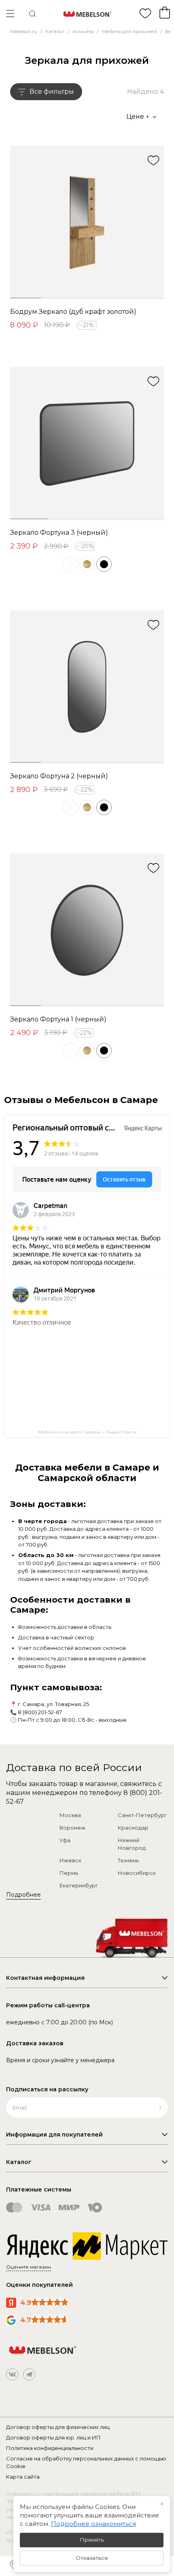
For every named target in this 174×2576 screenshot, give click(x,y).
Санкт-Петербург (142, 1815)
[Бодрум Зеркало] (87, 223)
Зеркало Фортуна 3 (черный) (59, 533)
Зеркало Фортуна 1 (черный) (58, 1019)
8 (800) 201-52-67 (40, 1712)
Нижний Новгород (132, 1844)
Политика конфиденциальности (50, 2448)
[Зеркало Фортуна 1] (87, 930)
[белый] (70, 564)
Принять (92, 2540)
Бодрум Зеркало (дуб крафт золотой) (73, 312)
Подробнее (23, 1895)
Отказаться (92, 2558)
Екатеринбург (79, 1885)
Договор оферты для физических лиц (58, 2427)
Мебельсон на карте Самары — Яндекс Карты (87, 1432)
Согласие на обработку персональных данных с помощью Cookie (86, 2463)
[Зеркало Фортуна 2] (87, 687)
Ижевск (70, 1860)
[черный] (104, 564)
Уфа (65, 1840)
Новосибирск (137, 1873)
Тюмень (128, 1860)
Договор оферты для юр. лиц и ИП (53, 2437)
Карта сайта (23, 2477)
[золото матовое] (87, 564)
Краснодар (133, 1828)
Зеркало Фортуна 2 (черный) (59, 776)
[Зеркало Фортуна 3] (87, 443)
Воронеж (72, 1828)
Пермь (69, 1873)
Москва (70, 1815)
